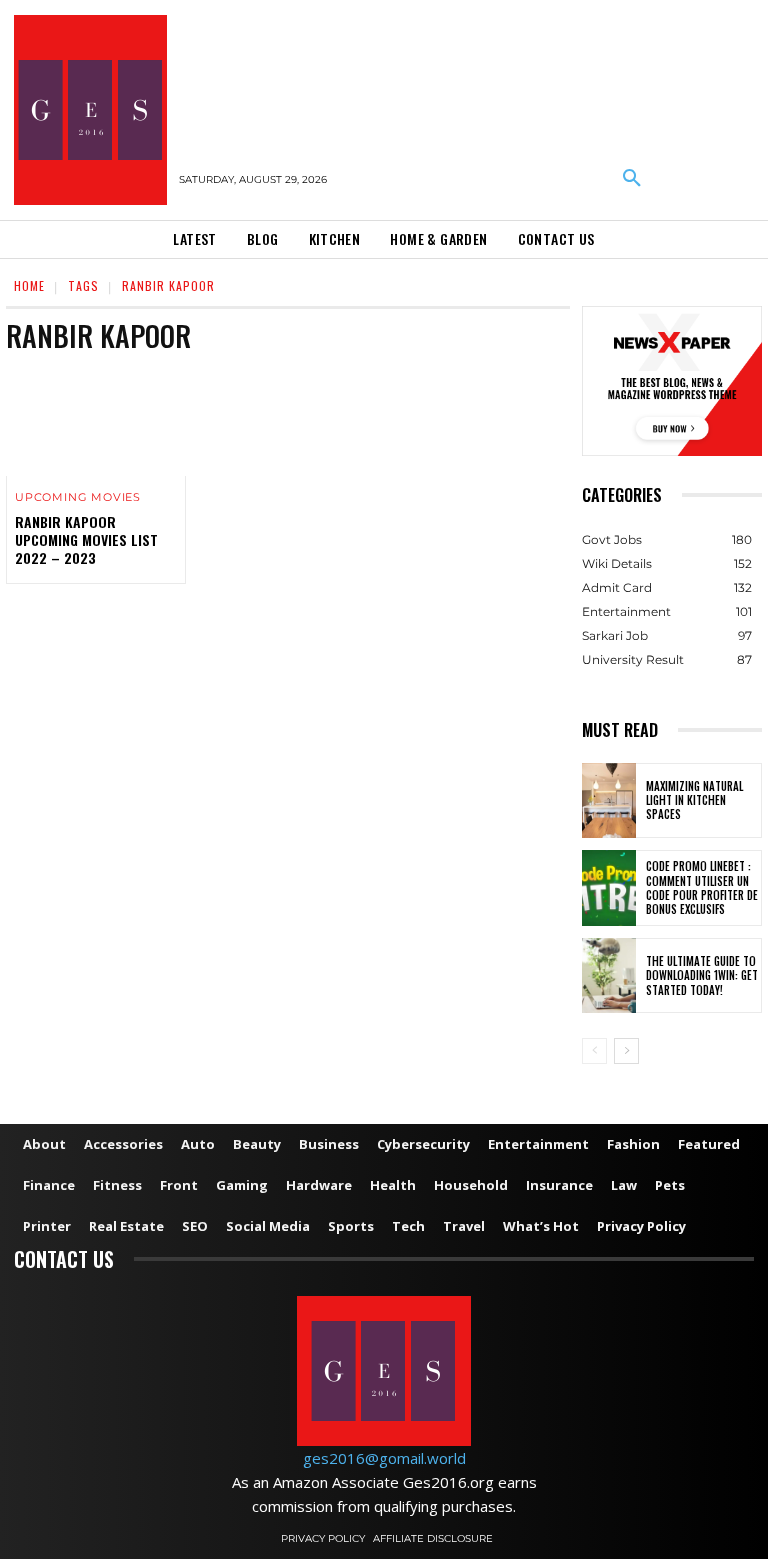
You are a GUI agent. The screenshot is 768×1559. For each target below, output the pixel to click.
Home (29, 285)
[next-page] (626, 1051)
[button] (632, 179)
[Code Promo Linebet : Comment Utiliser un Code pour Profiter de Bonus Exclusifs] (609, 888)
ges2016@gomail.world (384, 1458)
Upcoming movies (78, 497)
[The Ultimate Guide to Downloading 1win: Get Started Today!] (609, 976)
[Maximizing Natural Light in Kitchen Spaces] (609, 801)
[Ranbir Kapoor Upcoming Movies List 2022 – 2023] (96, 422)
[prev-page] (594, 1051)
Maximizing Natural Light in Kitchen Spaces (694, 800)
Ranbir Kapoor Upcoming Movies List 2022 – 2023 (86, 539)
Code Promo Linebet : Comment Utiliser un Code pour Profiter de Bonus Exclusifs (702, 887)
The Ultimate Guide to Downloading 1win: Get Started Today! (702, 975)
